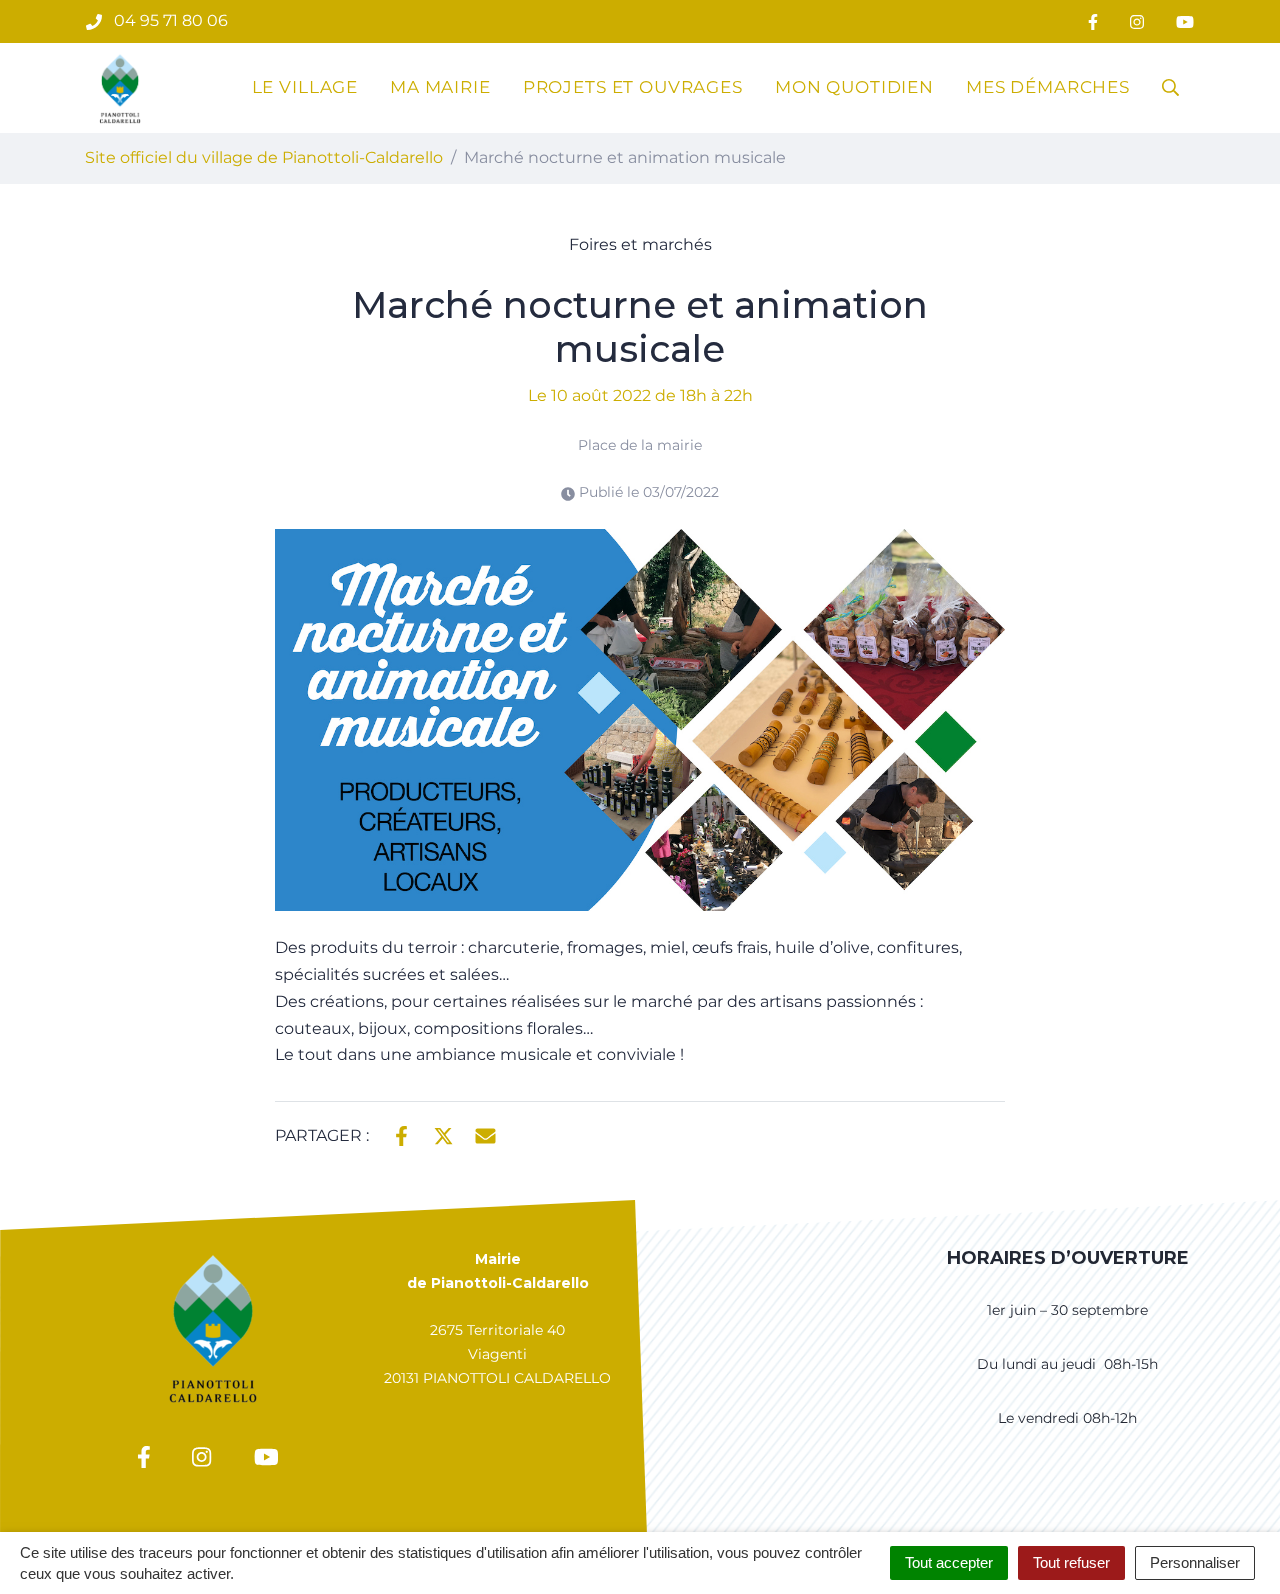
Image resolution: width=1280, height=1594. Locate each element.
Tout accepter (949, 1562)
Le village (305, 87)
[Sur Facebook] (401, 1134)
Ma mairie (440, 87)
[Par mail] (485, 1134)
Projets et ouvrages (633, 87)
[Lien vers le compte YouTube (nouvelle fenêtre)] (1185, 21)
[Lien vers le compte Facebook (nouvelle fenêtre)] (1093, 21)
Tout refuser (1071, 1562)
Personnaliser (1195, 1562)
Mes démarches (1048, 87)
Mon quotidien (854, 87)
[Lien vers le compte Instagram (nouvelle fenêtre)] (1137, 21)
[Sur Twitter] (443, 1134)
